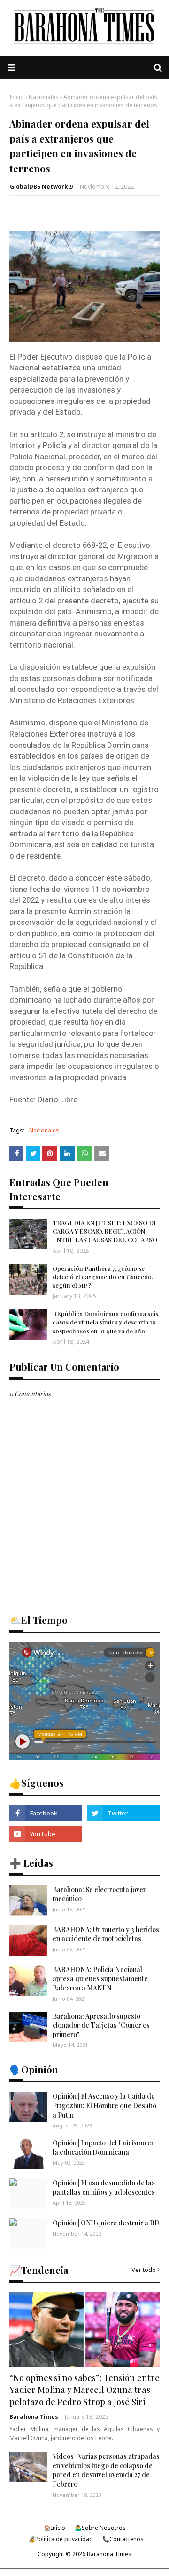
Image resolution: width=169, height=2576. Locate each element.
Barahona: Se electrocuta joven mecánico (100, 1894)
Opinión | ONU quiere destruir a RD (106, 2223)
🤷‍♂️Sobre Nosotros (100, 2528)
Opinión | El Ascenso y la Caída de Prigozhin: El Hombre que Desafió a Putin (104, 2105)
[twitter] (123, 1813)
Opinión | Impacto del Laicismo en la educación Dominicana (104, 2147)
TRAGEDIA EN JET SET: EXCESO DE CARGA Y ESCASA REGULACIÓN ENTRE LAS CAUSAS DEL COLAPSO (105, 1231)
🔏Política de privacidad (61, 2539)
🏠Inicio (54, 2528)
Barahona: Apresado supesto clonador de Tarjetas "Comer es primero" (101, 2025)
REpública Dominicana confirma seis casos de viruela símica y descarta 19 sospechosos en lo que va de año (105, 1322)
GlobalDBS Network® (42, 187)
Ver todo (144, 2270)
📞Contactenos (123, 2539)
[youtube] (46, 1834)
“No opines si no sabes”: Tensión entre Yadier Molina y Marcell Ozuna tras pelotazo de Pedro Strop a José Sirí (84, 2390)
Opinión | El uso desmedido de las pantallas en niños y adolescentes (104, 2187)
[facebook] (46, 1813)
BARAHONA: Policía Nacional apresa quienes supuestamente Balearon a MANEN (100, 1979)
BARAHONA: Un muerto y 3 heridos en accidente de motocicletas (106, 1934)
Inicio (17, 97)
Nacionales (44, 97)
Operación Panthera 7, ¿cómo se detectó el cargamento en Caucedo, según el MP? (103, 1277)
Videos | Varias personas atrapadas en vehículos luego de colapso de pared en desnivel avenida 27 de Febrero (106, 2470)
